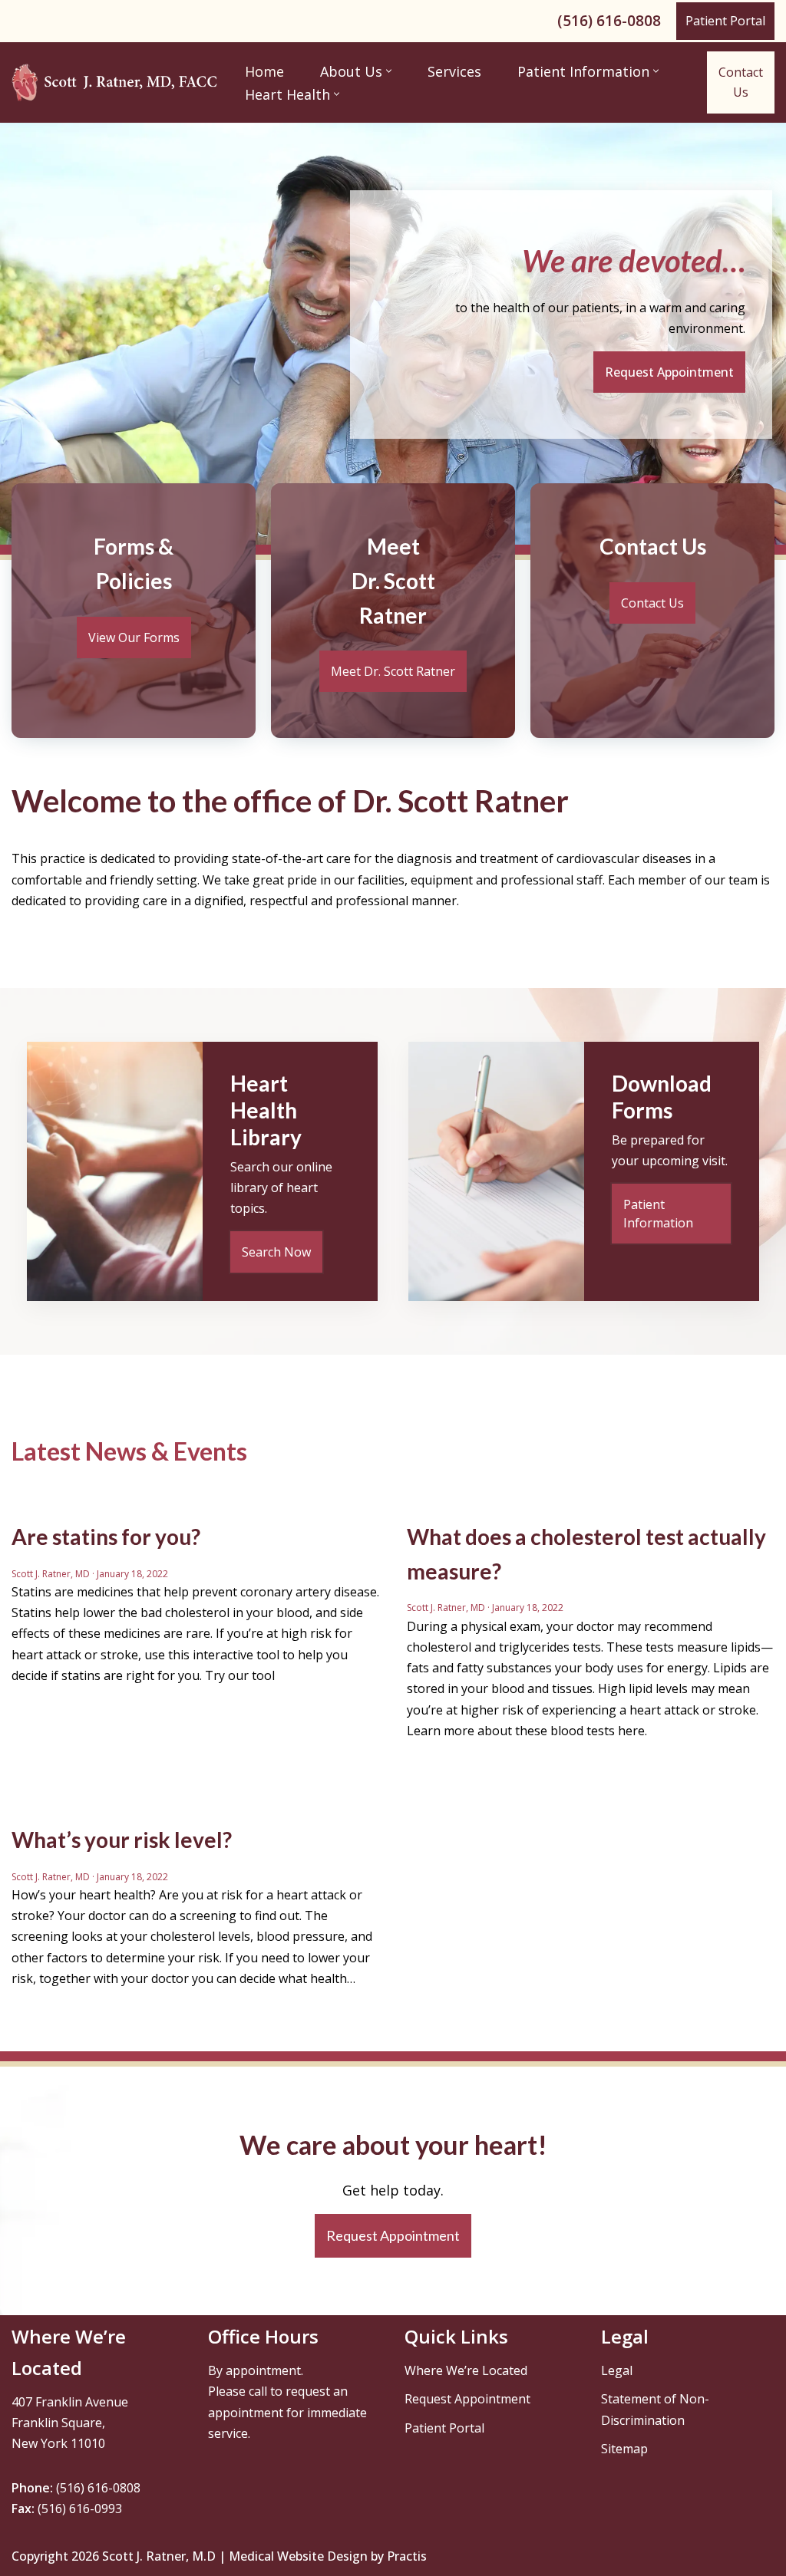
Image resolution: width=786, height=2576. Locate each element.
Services (454, 71)
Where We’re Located (466, 2370)
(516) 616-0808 (609, 20)
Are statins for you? (106, 1537)
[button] (389, 71)
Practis (407, 2556)
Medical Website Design (298, 2556)
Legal (617, 2370)
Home (264, 71)
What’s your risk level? (122, 1840)
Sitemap (624, 2449)
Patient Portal (725, 21)
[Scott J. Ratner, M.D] (115, 82)
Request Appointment (467, 2399)
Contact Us (741, 82)
